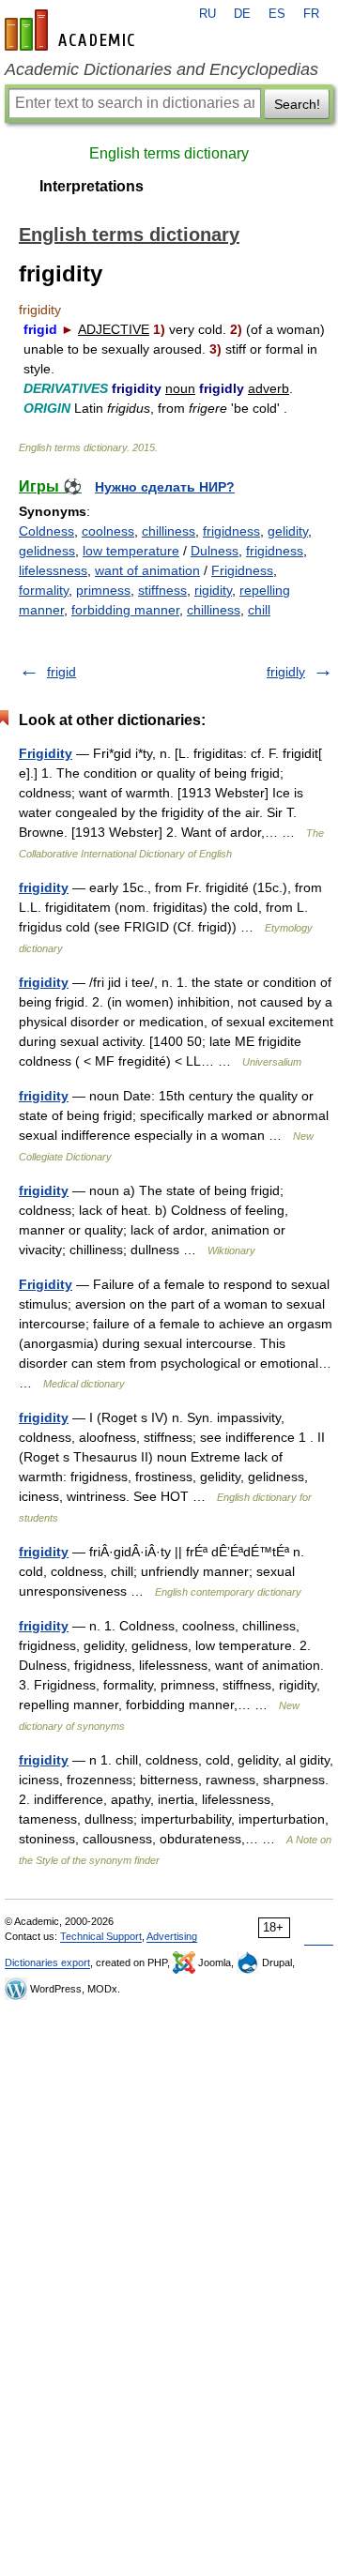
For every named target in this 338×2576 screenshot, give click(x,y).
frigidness (231, 531)
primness (103, 590)
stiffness (162, 590)
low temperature (131, 551)
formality (44, 590)
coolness (108, 531)
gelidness (47, 551)
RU (207, 14)
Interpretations (92, 186)
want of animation (147, 570)
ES (277, 14)
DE (242, 14)
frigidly (286, 672)
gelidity (288, 531)
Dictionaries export (47, 1962)
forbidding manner (125, 610)
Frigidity (46, 753)
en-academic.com (72, 30)
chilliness (169, 531)
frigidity (44, 887)
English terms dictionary (169, 153)
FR (311, 14)
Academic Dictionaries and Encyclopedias (161, 69)
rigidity (213, 590)
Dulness (215, 551)
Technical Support (101, 1936)
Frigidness (242, 570)
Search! (297, 104)
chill (259, 610)
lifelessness (53, 570)
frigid (61, 672)
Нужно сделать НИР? (165, 487)
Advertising (172, 1936)
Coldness (46, 531)
